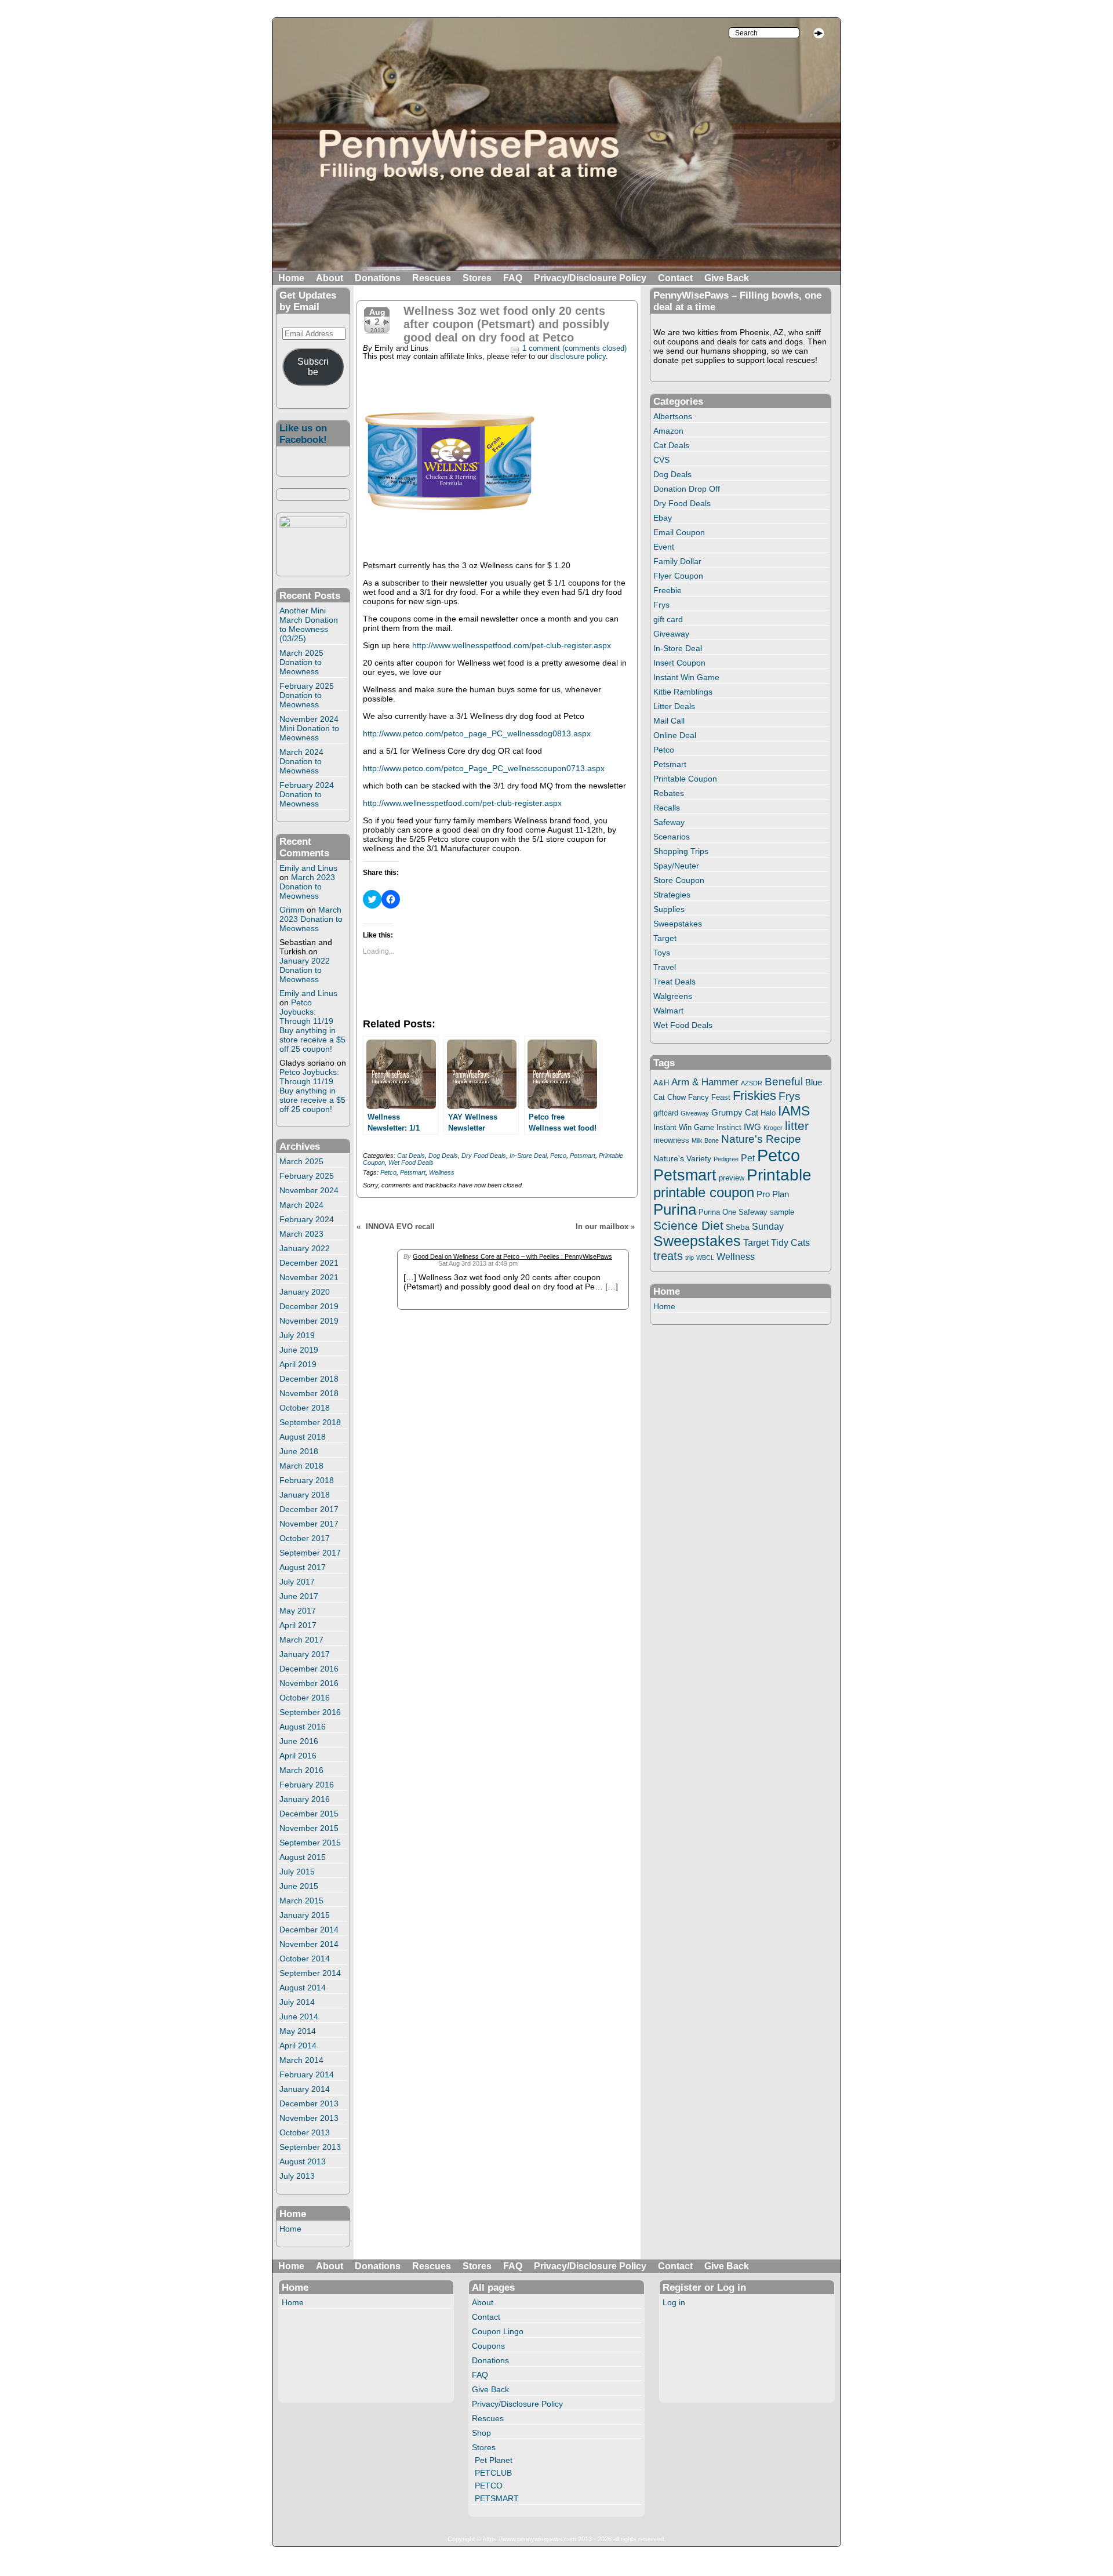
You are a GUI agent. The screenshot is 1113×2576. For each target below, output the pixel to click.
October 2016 (305, 1698)
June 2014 (299, 2017)
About (330, 278)
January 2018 (305, 1495)
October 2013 (305, 2132)
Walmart (668, 1011)
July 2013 (297, 2176)
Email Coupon (679, 532)
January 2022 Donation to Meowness (305, 970)
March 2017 (301, 1640)
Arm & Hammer (705, 1082)
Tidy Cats (790, 1242)
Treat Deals (674, 982)
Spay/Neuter (676, 866)
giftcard (666, 1113)
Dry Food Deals (484, 1156)
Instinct (729, 1128)
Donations (378, 278)
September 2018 (310, 1422)
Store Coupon (679, 880)
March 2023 (301, 1234)
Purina (675, 1209)
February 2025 (307, 1176)
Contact (675, 278)
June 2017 (299, 1596)
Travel (665, 967)
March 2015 (301, 1901)
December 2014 (309, 1930)
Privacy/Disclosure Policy (590, 278)
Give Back (727, 278)
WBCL (705, 1258)
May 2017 (298, 1611)
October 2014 (305, 1959)
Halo (768, 1113)
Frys (661, 605)
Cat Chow (670, 1098)
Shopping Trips (681, 851)
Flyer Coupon (678, 576)
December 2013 (309, 2103)
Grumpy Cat (735, 1113)
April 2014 (298, 2045)
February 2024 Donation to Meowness (307, 794)
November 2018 (309, 1393)
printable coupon (704, 1192)
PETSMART (497, 2498)
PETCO (489, 2486)
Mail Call (669, 721)
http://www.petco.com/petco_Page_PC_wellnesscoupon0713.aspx (484, 768)
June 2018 (299, 1451)
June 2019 (299, 1350)
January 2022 (305, 1248)
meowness (671, 1140)
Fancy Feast (709, 1097)
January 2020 (305, 1292)
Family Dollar (677, 561)
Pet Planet (494, 2460)
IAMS (794, 1111)
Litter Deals (674, 706)
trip (690, 1258)
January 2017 (305, 1654)
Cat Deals (411, 1156)
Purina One (717, 1212)
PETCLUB (493, 2473)
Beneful (784, 1082)
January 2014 (305, 2089)
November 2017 (309, 1524)
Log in (674, 2302)
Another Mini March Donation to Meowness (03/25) (309, 624)
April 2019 (298, 1364)
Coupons (488, 2346)
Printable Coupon (685, 779)
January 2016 (305, 1799)
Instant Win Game (686, 677)
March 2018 (301, 1466)
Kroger (773, 1128)
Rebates (669, 793)
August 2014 (303, 1988)
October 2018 (305, 1408)
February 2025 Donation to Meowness (307, 695)
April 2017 (298, 1625)
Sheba (738, 1227)
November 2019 (309, 1321)
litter (797, 1126)
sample (782, 1212)
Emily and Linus (308, 868)
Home (291, 278)
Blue (814, 1082)
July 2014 (297, 2002)
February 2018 (307, 1480)
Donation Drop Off (687, 489)
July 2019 (297, 1335)
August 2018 (303, 1437)
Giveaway (671, 634)
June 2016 (299, 1741)
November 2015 (309, 1828)
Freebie (668, 590)
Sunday (768, 1226)
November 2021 (309, 1277)
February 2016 (307, 1785)
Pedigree (726, 1159)
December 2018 (309, 1379)
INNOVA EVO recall (400, 1227)
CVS (661, 460)
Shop (481, 2433)
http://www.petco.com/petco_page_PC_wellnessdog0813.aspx (477, 733)
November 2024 (309, 1190)
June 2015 (299, 1886)
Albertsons (673, 416)
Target (665, 938)
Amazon (668, 431)
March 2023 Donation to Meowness (307, 886)
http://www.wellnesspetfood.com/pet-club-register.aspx (512, 645)
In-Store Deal (528, 1156)
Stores (477, 278)
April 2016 (298, 1756)
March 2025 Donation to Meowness (301, 662)
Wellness (442, 1172)
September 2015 (310, 1843)
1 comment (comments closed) (574, 348)
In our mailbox (602, 1227)
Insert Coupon (679, 663)
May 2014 (298, 2031)
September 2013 (310, 2147)
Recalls (667, 808)
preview (732, 1178)
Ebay (663, 518)
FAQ (513, 278)
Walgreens (673, 996)
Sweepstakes (678, 924)
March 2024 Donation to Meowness (301, 761)
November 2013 (309, 2118)
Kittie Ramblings (683, 692)
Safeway (669, 822)
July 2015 (297, 1872)
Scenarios (672, 837)
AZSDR (752, 1083)
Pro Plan (773, 1194)
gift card (668, 619)
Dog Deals (443, 1156)
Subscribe (313, 367)
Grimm (292, 910)
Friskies (754, 1096)
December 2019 (309, 1306)
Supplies (669, 909)
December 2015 (309, 1814)
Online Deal (675, 735)
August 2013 (303, 2161)
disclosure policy (578, 357)
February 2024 (307, 1219)
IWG (752, 1127)
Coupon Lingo (498, 2331)
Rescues (432, 278)
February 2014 (307, 2074)
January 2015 (305, 1915)
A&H (661, 1083)
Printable (779, 1175)
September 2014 (310, 1973)
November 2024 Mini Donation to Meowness (309, 728)
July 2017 (297, 1582)
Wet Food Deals (411, 1162)
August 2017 (303, 1567)
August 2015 (303, 1857)
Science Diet (688, 1225)
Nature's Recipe (761, 1139)
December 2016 (309, 1669)
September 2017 (310, 1553)
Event (664, 547)
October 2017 (305, 1538)
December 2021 (309, 1263)
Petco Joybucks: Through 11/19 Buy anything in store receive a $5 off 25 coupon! (312, 1026)
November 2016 (309, 1683)
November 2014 (309, 1944)
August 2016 (303, 1727)
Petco (558, 1156)
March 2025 (301, 1161)
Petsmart (583, 1156)
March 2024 (301, 1205)
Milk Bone (705, 1140)
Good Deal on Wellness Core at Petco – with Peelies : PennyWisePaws (512, 1256)
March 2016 (301, 1770)
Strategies (672, 895)
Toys (662, 953)
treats (668, 1256)
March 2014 (301, 2060)
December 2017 (309, 1509)
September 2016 (310, 1712)
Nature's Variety (682, 1158)
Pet (748, 1158)
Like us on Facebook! (303, 434)
